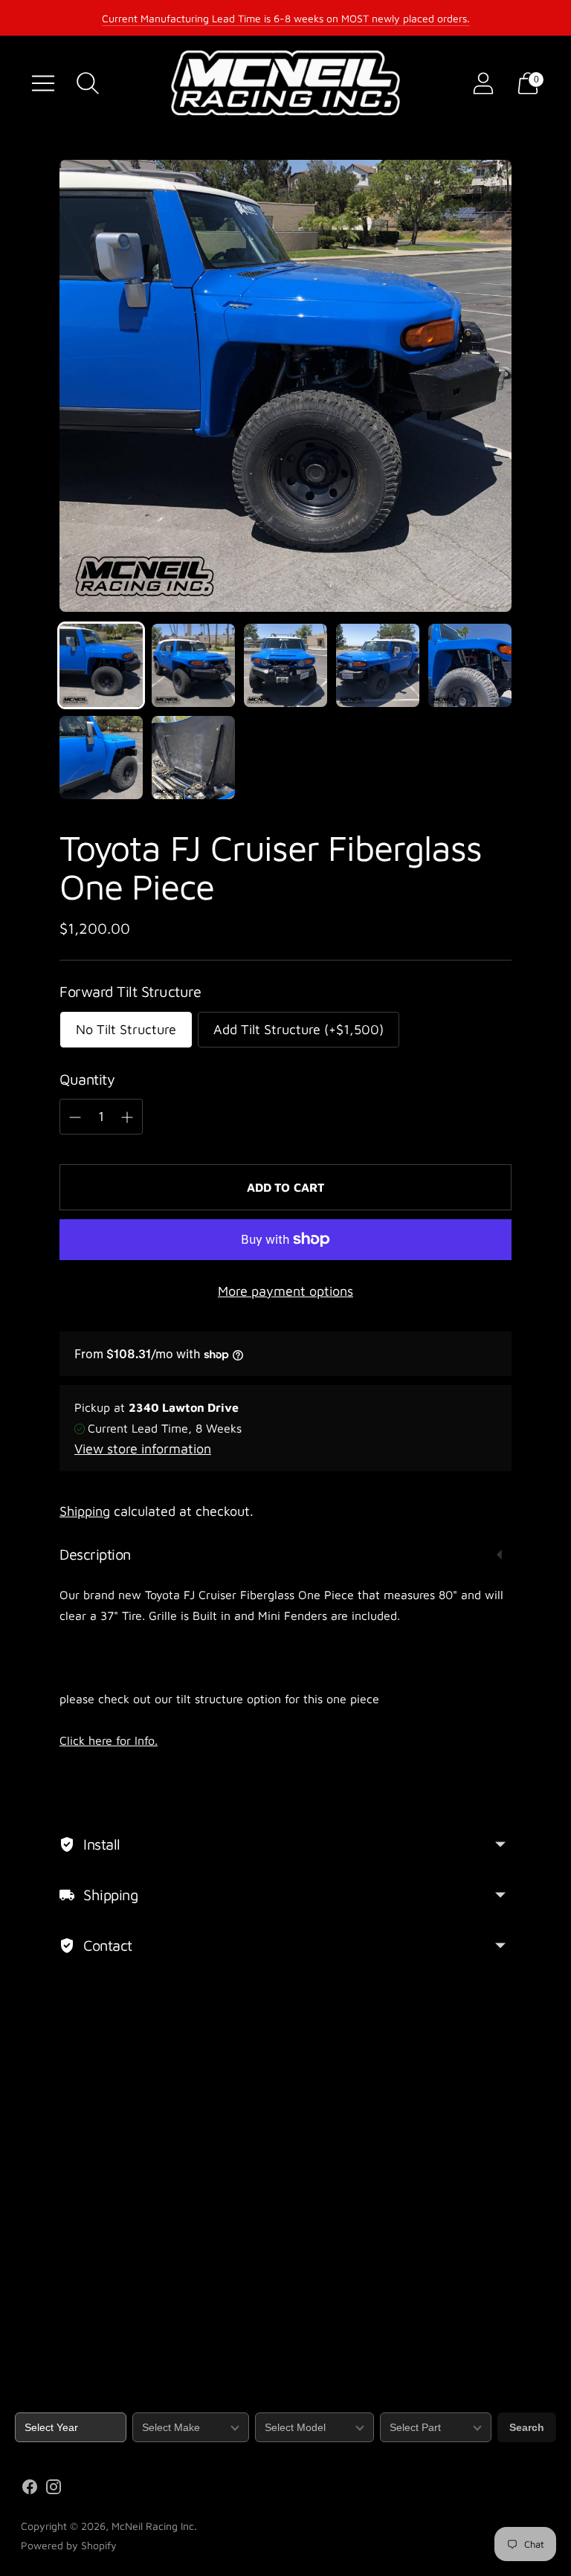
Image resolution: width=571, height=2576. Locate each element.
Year (26, 2403)
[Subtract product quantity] (75, 1117)
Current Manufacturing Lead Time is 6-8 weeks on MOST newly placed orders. (286, 18)
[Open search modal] (88, 83)
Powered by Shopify (69, 2545)
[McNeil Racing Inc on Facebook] (30, 2490)
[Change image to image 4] (378, 665)
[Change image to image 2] (193, 665)
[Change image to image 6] (101, 758)
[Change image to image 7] (193, 758)
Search (527, 2427)
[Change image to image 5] (470, 665)
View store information (143, 1449)
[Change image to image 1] (101, 665)
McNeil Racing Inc (153, 2526)
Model (270, 2403)
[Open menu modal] (43, 83)
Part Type (403, 2403)
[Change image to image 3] (285, 665)
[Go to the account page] (483, 83)
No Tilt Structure (126, 1029)
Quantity (87, 1079)
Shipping (85, 1511)
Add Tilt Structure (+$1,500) (299, 1029)
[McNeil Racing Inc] (285, 83)
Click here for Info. (109, 1740)
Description (95, 1554)
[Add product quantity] (127, 1117)
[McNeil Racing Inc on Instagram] (54, 2490)
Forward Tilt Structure (130, 991)
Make (145, 2403)
